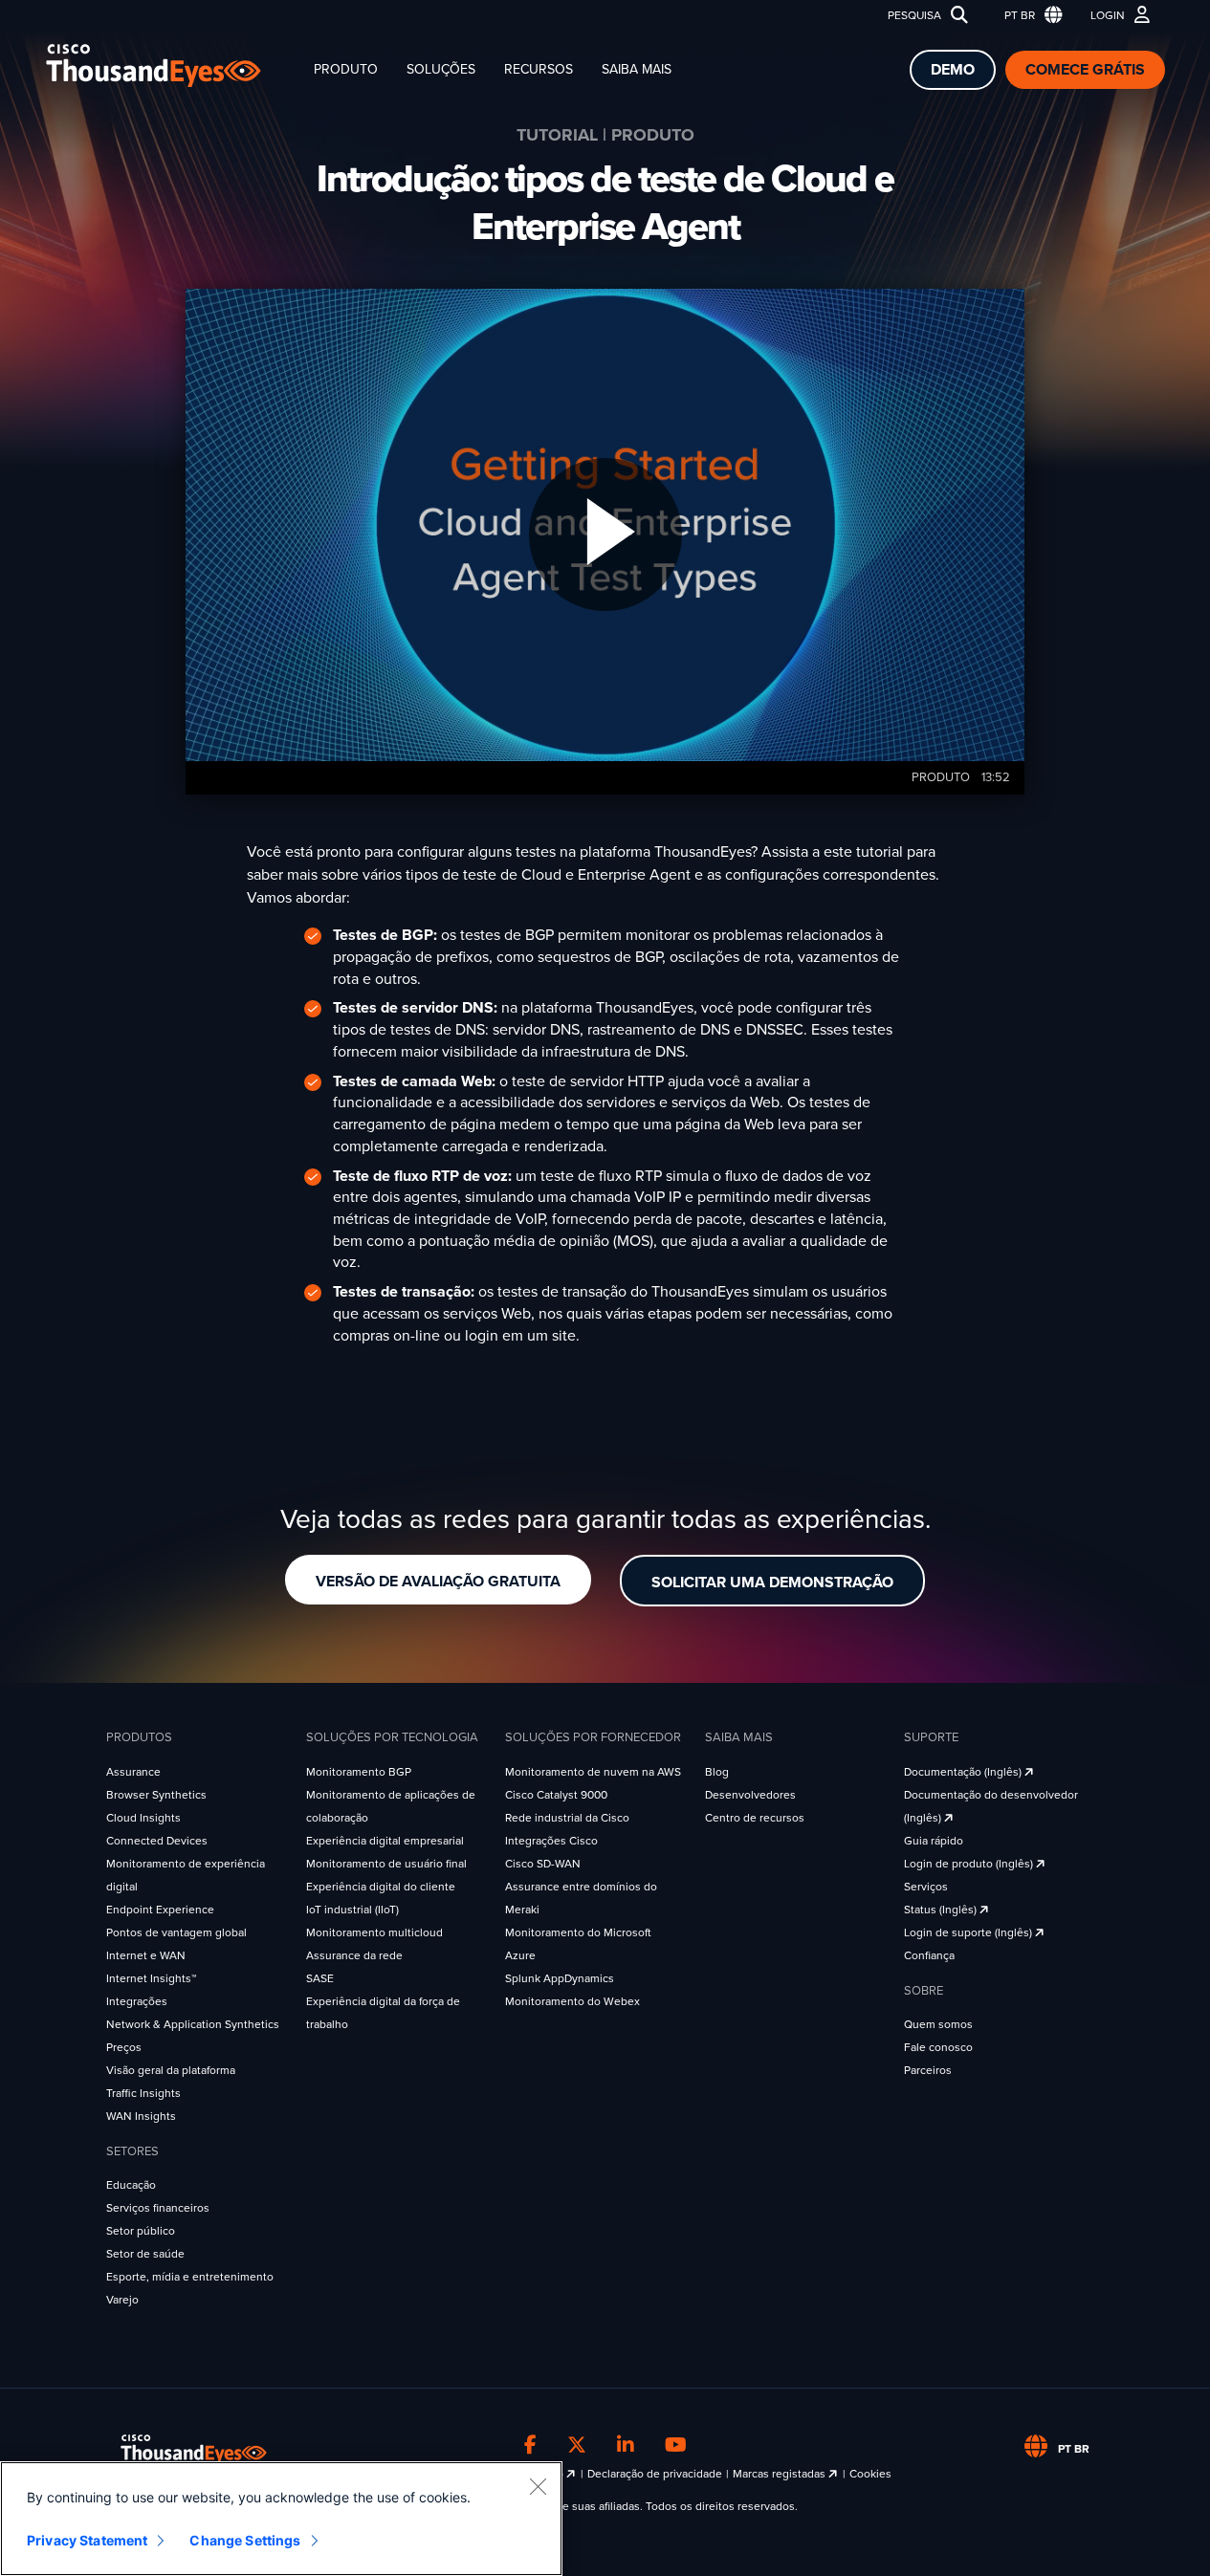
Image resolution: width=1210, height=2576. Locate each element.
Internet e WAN (146, 1955)
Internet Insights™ (151, 1978)
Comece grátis (1085, 70)
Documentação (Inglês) (964, 1772)
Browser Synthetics (156, 1795)
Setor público (141, 2231)
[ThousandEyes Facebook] (530, 2446)
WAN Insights (141, 2116)
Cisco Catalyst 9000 (556, 1795)
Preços (124, 2047)
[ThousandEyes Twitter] (577, 2446)
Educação (131, 2185)
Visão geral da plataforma (171, 2070)
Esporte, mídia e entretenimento (190, 2277)
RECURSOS (539, 69)
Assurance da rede (354, 1955)
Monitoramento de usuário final (386, 1864)
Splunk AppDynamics (560, 1978)
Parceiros (928, 2070)
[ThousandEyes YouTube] (676, 2446)
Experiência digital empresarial (385, 1841)
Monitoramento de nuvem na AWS (593, 1772)
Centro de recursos (755, 1818)
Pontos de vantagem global (176, 1932)
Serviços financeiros (158, 2208)
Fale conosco (938, 2047)
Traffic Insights (143, 2093)
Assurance (133, 1772)
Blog (717, 1772)
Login (1108, 15)
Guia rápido (934, 1841)
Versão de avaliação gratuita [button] (438, 1582)
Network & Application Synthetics (193, 2024)
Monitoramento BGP (359, 1772)
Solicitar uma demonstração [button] (772, 1583)
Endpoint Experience (160, 1910)
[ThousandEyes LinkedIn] (626, 2446)
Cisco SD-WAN (543, 1864)
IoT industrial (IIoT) (352, 1910)
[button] (1029, 16)
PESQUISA (914, 15)
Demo (953, 70)
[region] (281, 2519)
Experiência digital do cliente (381, 1887)
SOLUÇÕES (441, 69)
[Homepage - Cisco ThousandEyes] (173, 65)
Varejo (122, 2300)
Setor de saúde (145, 2254)
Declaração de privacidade (655, 2474)
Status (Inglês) (942, 1910)
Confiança (929, 1955)
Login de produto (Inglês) (970, 1864)
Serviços (926, 1887)
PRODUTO (346, 69)
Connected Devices (157, 1841)
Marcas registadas (781, 2474)
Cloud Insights (143, 1818)
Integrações (137, 2001)
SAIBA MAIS (637, 69)
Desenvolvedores (750, 1795)
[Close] (538, 2486)
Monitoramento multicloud (374, 1932)
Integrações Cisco (551, 1841)
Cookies (870, 2474)
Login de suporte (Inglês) (969, 1932)
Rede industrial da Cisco (567, 1818)
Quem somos (938, 2024)
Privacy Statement (87, 2540)
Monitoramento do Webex (572, 2001)
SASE (320, 1978)
